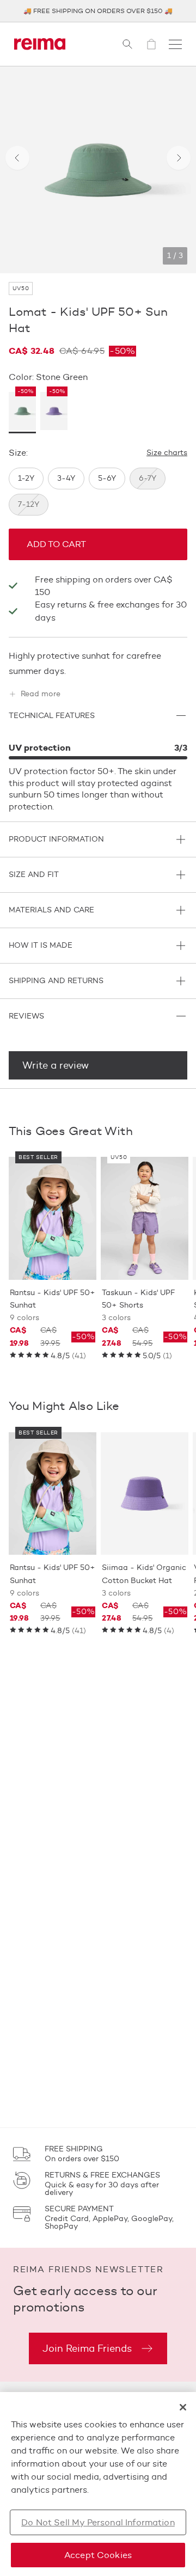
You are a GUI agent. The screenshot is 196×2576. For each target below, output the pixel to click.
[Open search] (127, 44)
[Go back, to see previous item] (17, 158)
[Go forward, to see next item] (179, 158)
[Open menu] (175, 44)
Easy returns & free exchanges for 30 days (111, 611)
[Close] (183, 2407)
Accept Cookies (98, 2555)
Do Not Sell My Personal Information (98, 2522)
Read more (41, 694)
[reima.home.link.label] (40, 44)
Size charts (167, 453)
